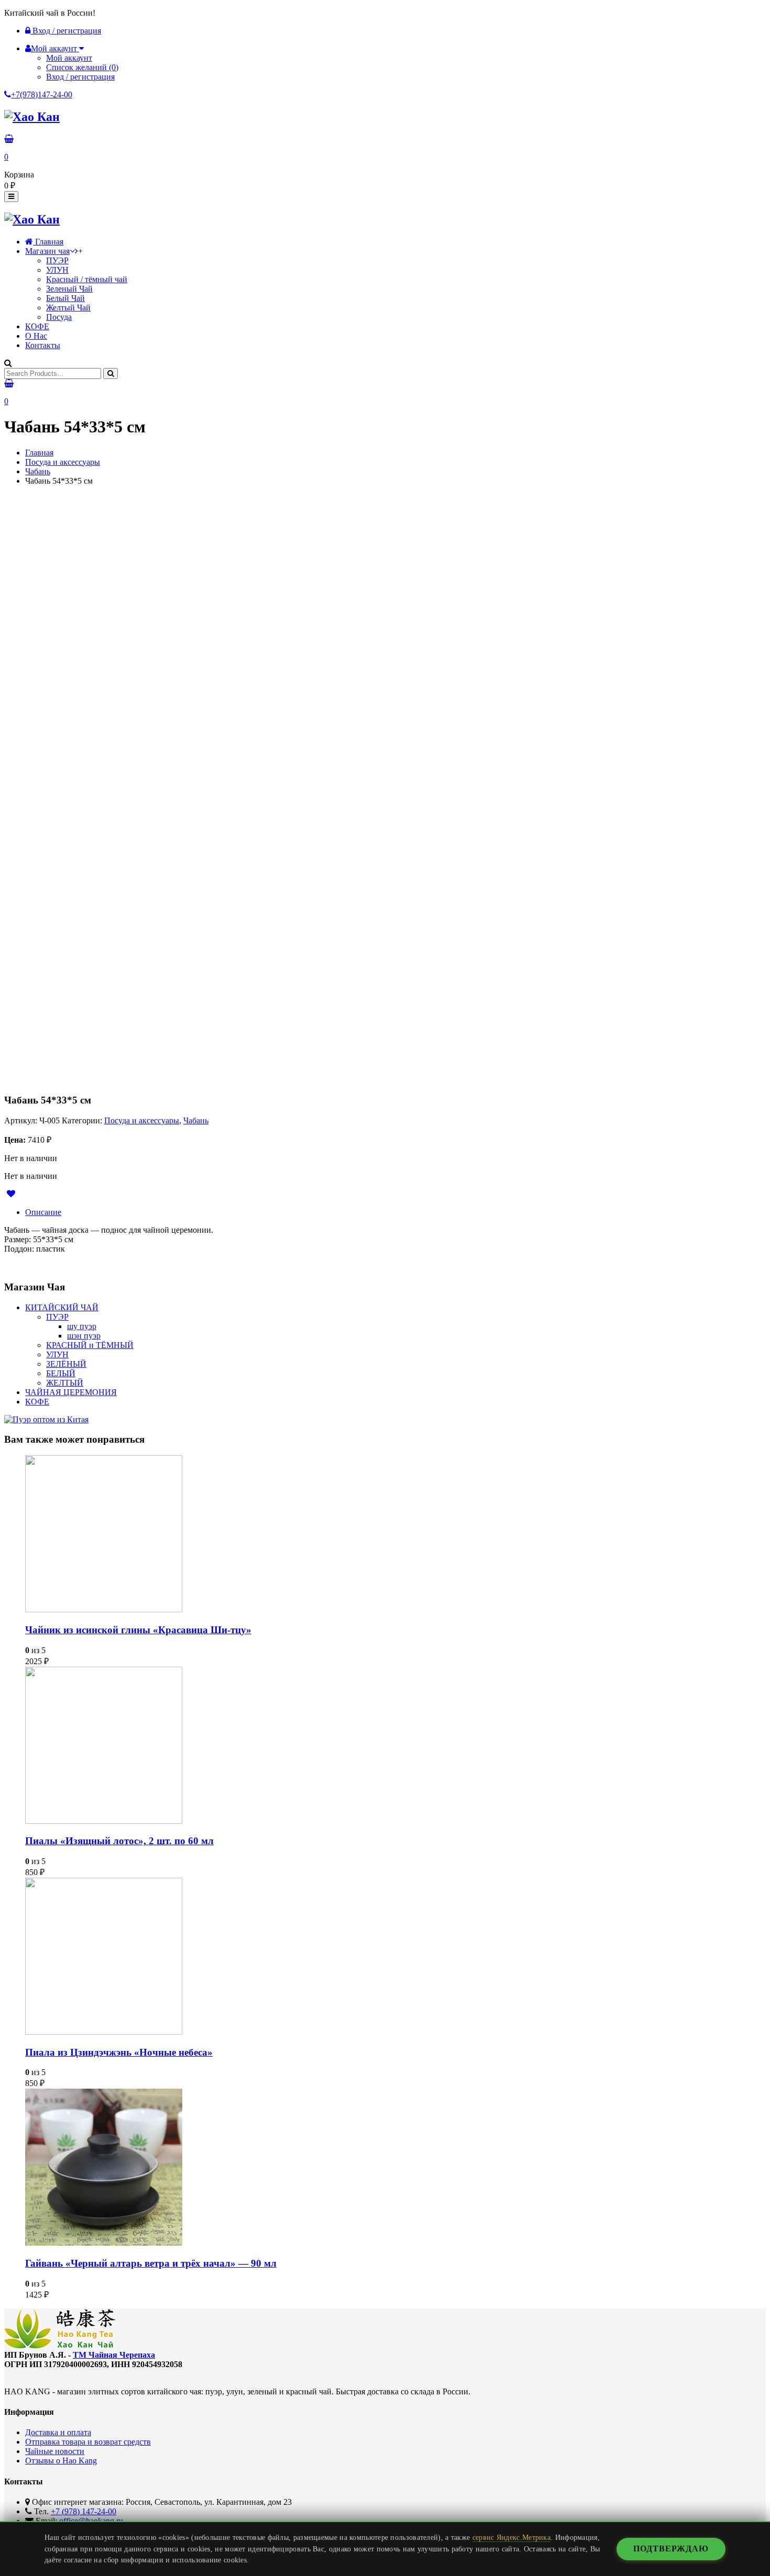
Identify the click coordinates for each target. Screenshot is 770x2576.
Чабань (38, 471)
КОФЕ (37, 326)
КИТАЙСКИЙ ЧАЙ (62, 1307)
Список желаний (82, 67)
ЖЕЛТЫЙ (65, 1383)
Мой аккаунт (69, 58)
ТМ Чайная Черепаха (114, 2355)
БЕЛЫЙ (61, 1373)
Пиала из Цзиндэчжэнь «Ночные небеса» (119, 2052)
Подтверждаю (671, 2549)
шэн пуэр (84, 1336)
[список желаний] (14, 1194)
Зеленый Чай (69, 289)
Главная (48, 242)
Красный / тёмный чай (87, 279)
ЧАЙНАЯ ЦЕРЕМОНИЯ (71, 1392)
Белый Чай (65, 298)
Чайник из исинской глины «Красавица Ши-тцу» (138, 1630)
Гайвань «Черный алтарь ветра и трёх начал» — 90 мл (151, 2263)
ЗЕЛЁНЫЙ (66, 1364)
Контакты (43, 345)
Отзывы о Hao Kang (61, 2461)
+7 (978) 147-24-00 (84, 2511)
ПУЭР (57, 260)
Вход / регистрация (66, 31)
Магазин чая (47, 251)
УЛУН (57, 270)
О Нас (36, 336)
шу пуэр (82, 1326)
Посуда (59, 317)
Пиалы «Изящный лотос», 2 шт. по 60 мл (119, 1841)
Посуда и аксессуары (63, 462)
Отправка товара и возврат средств (88, 2442)
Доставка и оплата (58, 2432)
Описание (43, 1212)
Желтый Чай (68, 308)
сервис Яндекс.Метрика (511, 2537)
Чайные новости (55, 2451)
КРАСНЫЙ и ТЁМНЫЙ (90, 1345)
